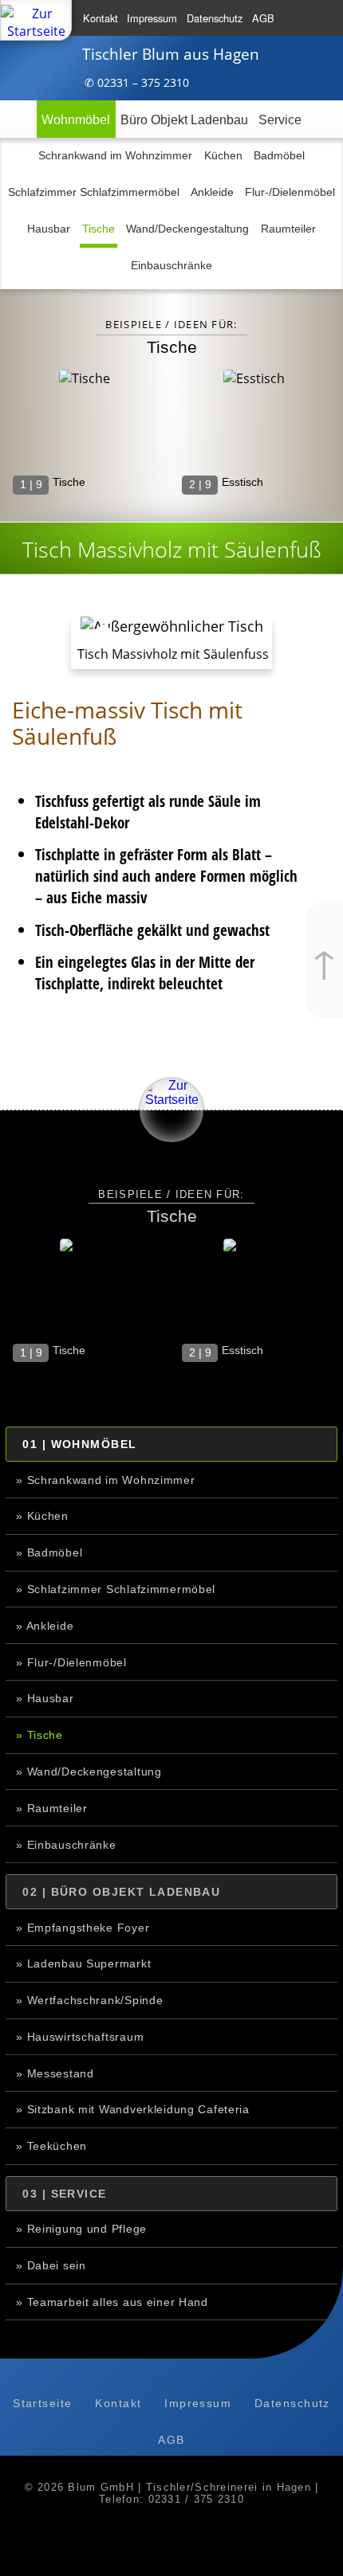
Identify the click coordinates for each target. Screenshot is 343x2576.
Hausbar (49, 229)
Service (280, 120)
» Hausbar (45, 1698)
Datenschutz (215, 18)
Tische (99, 229)
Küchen (223, 155)
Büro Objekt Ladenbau (184, 120)
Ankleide (212, 192)
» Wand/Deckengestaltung (89, 1771)
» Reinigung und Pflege (81, 2229)
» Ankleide (45, 1626)
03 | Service (64, 2194)
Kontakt (101, 18)
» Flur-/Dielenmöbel (71, 1662)
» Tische (39, 1735)
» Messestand (55, 2073)
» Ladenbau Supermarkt (83, 1963)
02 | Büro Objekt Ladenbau (121, 1892)
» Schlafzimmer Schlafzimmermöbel (116, 1589)
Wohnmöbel (76, 120)
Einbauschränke (171, 265)
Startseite (42, 2403)
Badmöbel (279, 155)
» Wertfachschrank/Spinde (89, 2000)
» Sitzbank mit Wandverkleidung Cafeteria (133, 2109)
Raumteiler (288, 229)
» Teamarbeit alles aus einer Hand (112, 2302)
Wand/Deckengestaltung (187, 229)
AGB (263, 18)
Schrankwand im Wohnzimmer (115, 155)
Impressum (152, 18)
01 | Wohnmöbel (79, 1444)
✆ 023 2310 (137, 82)
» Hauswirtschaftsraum (80, 2037)
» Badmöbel (49, 1552)
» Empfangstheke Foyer (83, 1928)
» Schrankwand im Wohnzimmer (105, 1480)
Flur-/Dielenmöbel (290, 192)
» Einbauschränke (66, 1845)
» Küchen (42, 1516)
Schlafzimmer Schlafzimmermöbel (94, 192)
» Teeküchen (51, 2146)
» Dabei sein (51, 2265)
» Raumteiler (52, 1808)
